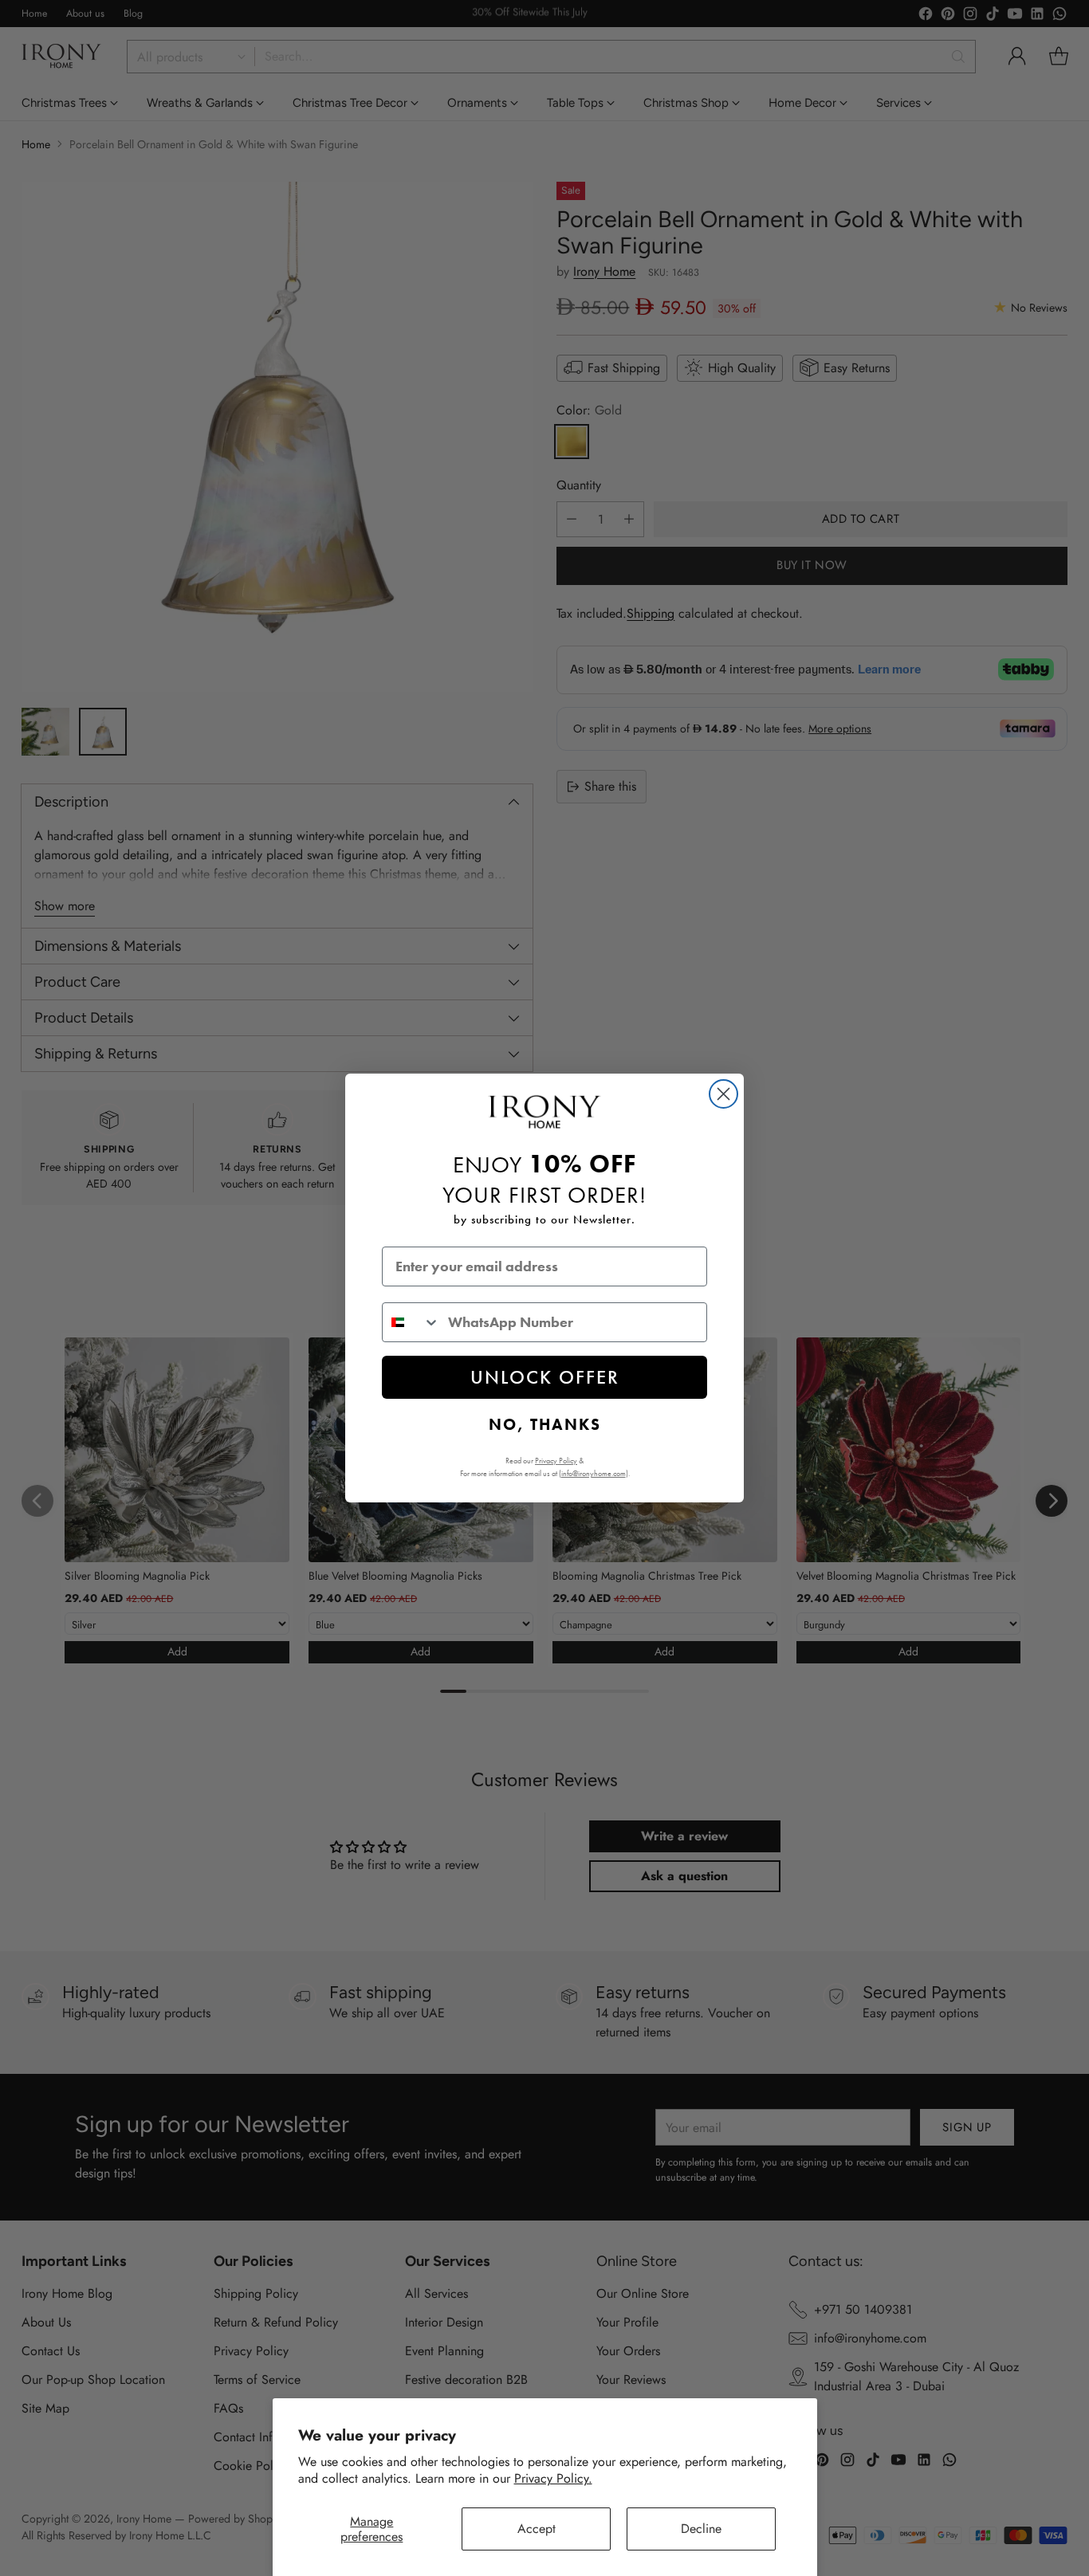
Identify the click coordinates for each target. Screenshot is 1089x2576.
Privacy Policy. (553, 2478)
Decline (701, 2529)
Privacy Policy (556, 1461)
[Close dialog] (723, 1094)
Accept (537, 2529)
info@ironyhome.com (594, 1473)
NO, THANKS (545, 1424)
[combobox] (411, 1322)
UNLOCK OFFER (545, 1377)
